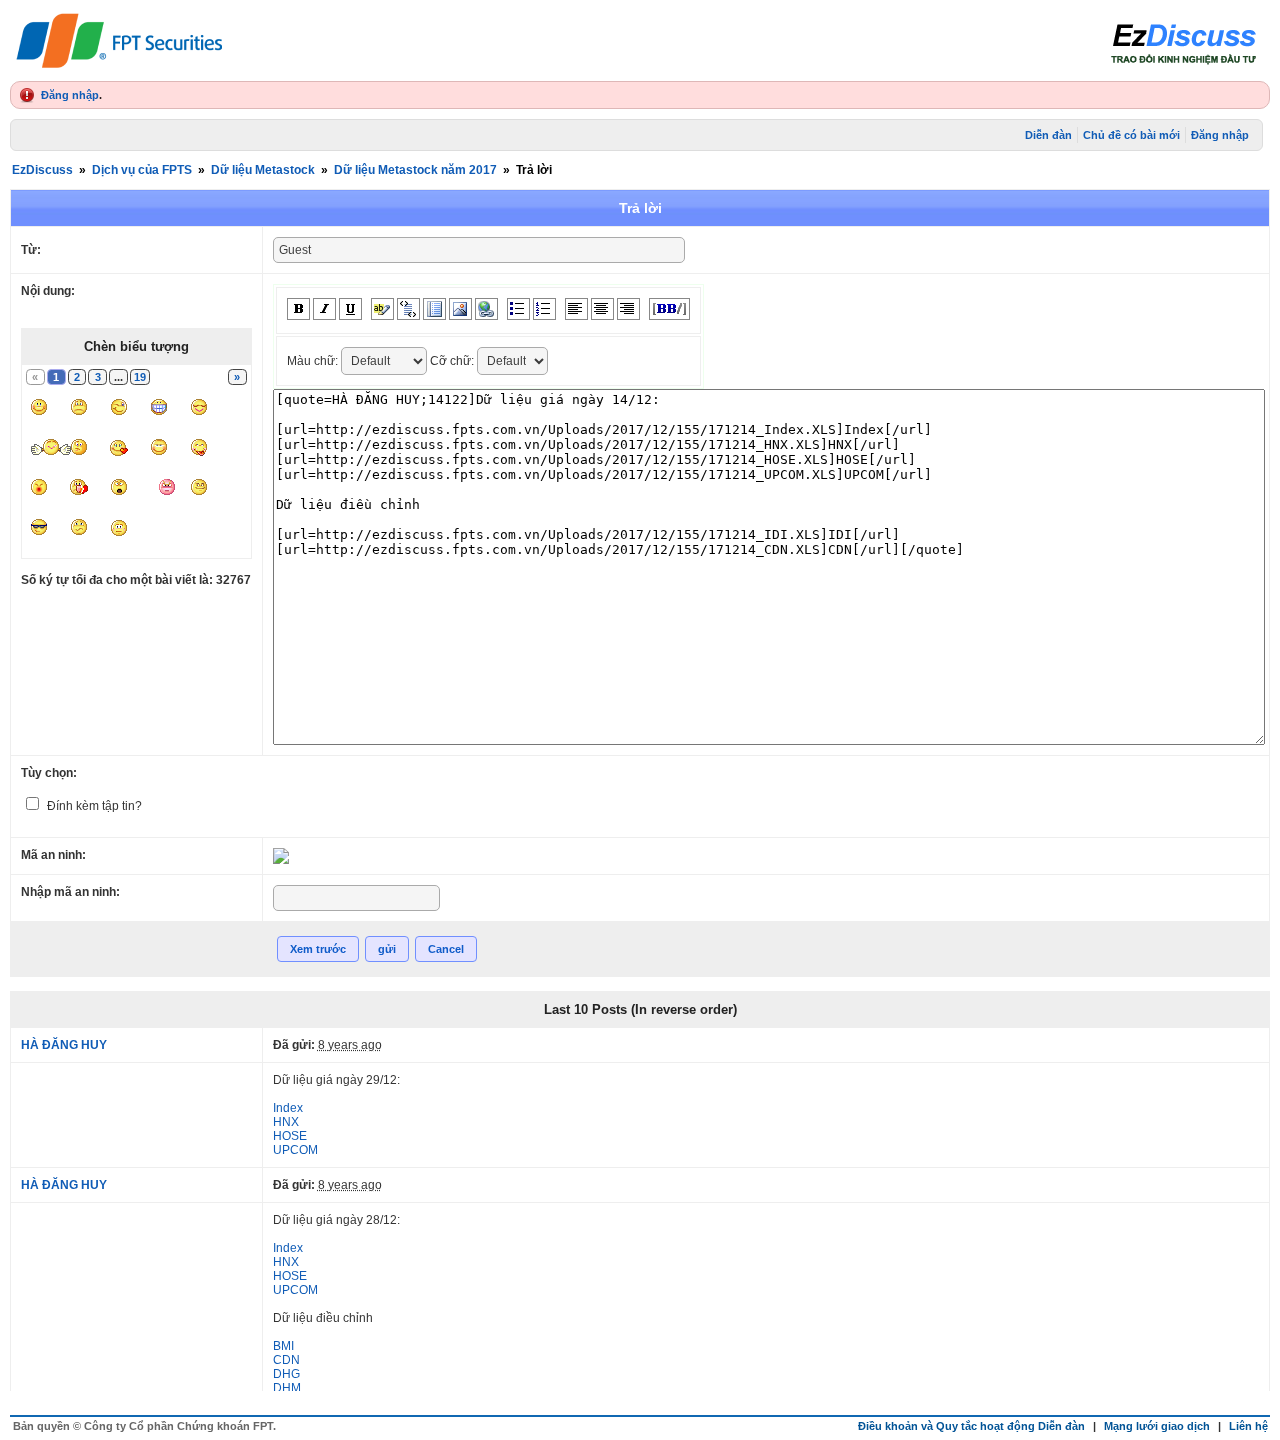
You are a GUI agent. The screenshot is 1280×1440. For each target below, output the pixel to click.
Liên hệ (1248, 1426)
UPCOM (295, 1150)
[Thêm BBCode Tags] (669, 309)
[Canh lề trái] (576, 309)
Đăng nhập (70, 95)
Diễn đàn (1048, 135)
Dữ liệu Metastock (263, 170)
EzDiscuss (42, 170)
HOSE (290, 1136)
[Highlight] (382, 309)
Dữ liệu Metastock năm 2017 (415, 170)
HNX (286, 1122)
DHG (286, 1374)
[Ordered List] (544, 309)
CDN (286, 1360)
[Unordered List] (518, 309)
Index (288, 1108)
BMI (283, 1346)
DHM (287, 1388)
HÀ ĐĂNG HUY (64, 1045)
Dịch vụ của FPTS (142, 170)
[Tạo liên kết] (486, 309)
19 (140, 377)
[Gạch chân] (350, 309)
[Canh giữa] (602, 309)
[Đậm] (298, 309)
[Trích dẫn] (408, 309)
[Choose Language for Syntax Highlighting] (434, 309)
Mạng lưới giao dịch (1157, 1426)
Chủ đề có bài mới (1131, 135)
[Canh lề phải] (628, 309)
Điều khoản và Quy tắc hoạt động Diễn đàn (971, 1426)
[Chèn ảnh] (460, 309)
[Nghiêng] (324, 309)
